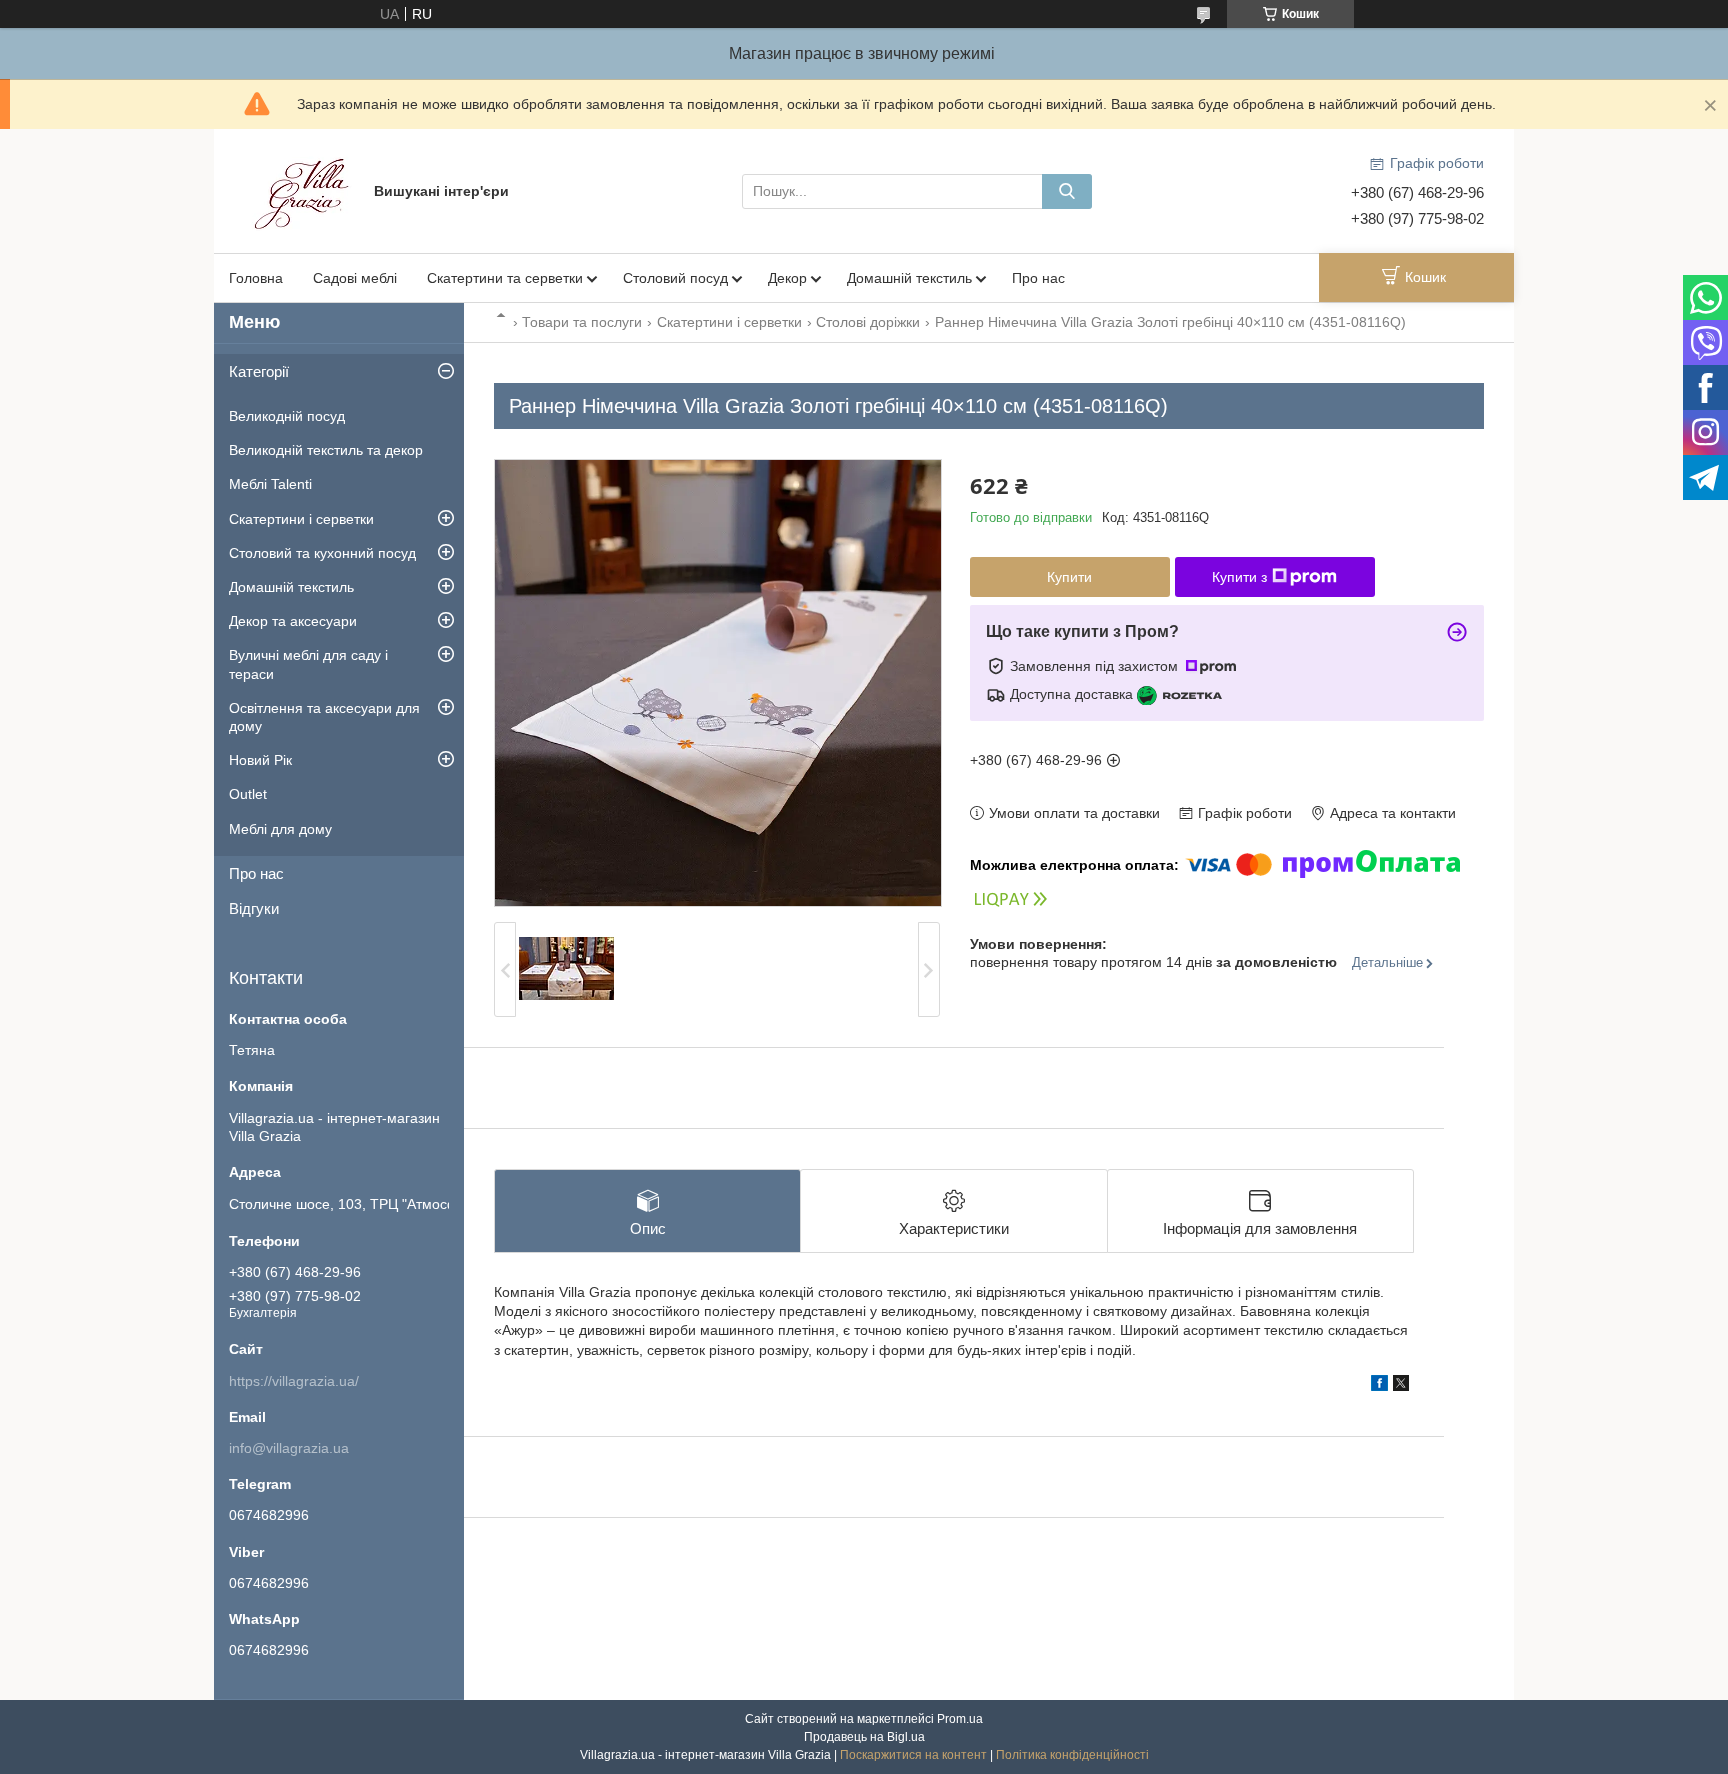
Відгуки (254, 908)
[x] (1401, 1386)
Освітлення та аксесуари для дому (324, 717)
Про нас (1038, 278)
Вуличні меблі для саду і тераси (308, 664)
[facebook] (1379, 1386)
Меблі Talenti (270, 484)
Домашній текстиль (909, 278)
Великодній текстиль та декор (326, 450)
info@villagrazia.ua (289, 1448)
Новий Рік (260, 760)
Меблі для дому (280, 829)
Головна (256, 278)
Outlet (248, 794)
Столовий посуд (675, 278)
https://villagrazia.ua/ (294, 1381)
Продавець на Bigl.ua (864, 1737)
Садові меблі (355, 278)
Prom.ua (960, 1719)
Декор (787, 278)
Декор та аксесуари (293, 621)
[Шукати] (1067, 191)
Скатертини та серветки (505, 278)
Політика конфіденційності (1072, 1755)
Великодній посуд (287, 416)
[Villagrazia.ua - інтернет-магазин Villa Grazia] (304, 190)
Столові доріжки (868, 322)
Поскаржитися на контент (913, 1755)
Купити (1069, 577)
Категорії (259, 371)
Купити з (1239, 577)
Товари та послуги (582, 322)
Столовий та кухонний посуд (322, 553)
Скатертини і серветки (729, 322)
